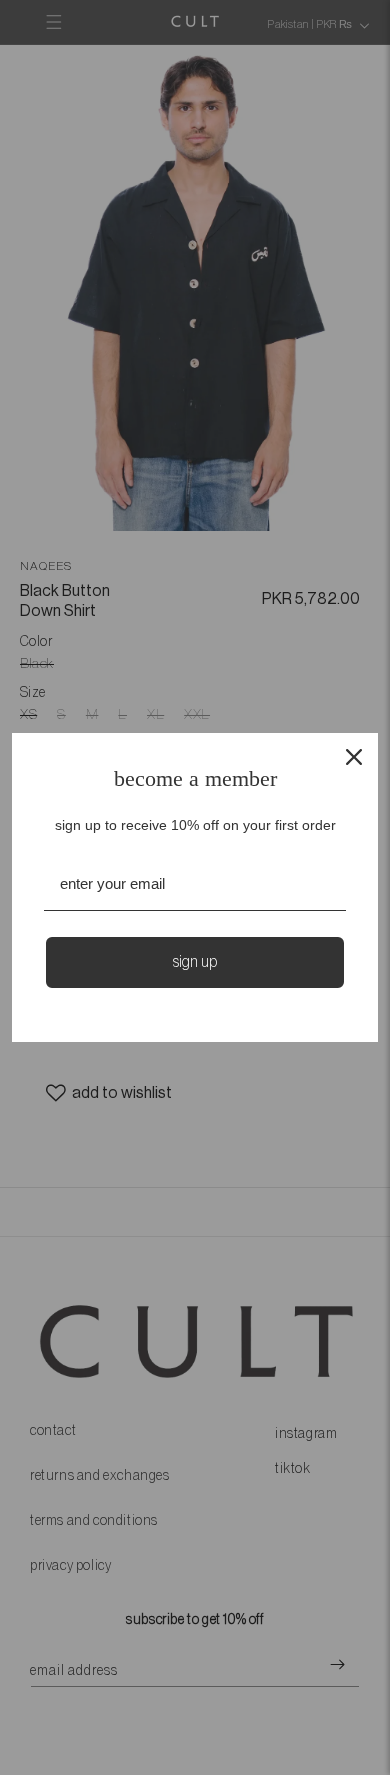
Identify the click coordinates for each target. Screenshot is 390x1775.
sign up (195, 962)
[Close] (354, 757)
